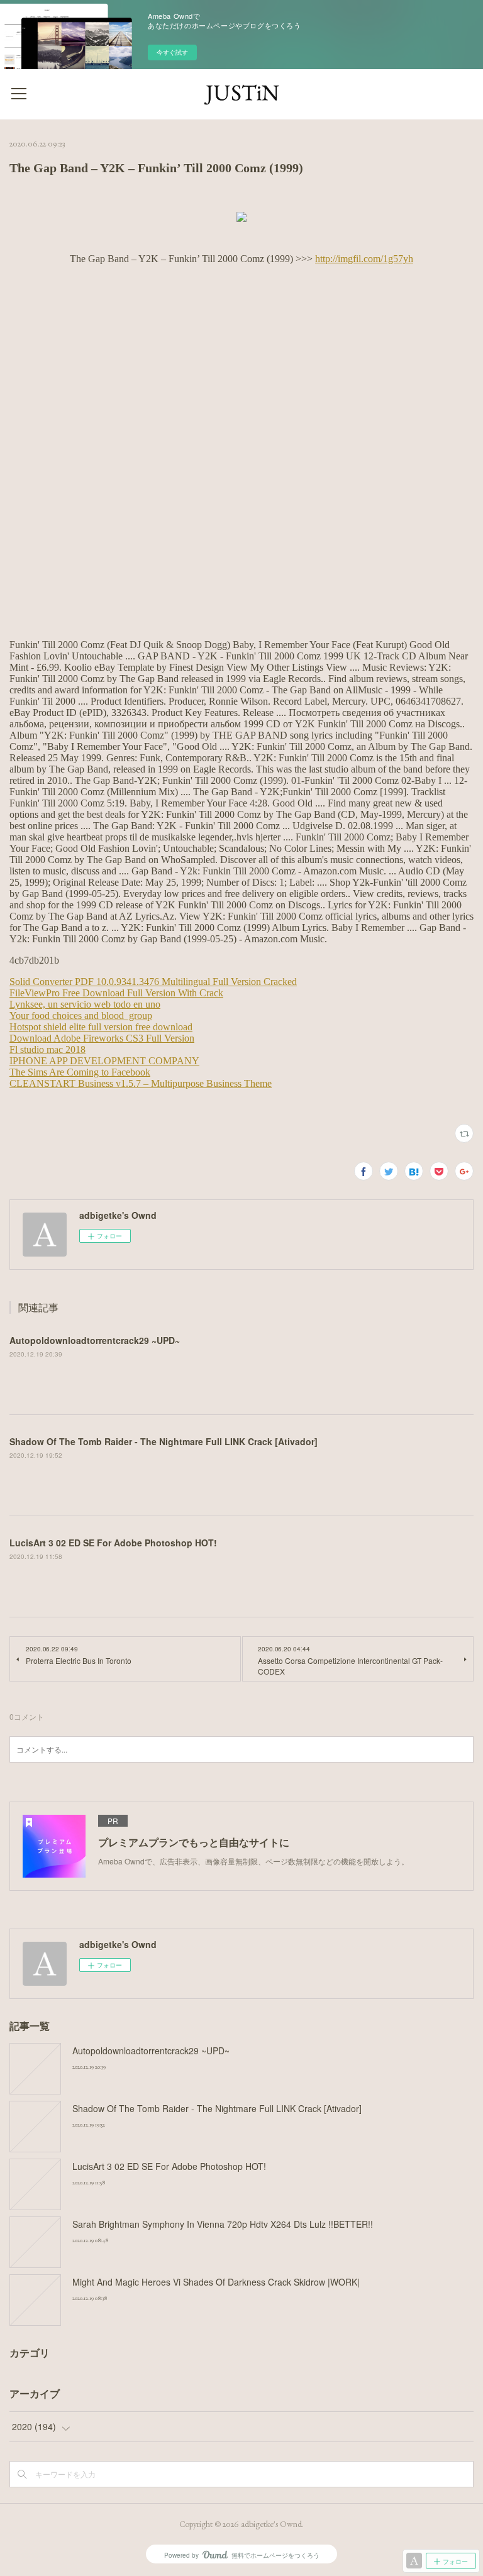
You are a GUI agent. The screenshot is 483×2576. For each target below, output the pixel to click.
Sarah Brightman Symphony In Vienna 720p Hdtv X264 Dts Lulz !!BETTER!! (223, 2224)
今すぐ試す (172, 52)
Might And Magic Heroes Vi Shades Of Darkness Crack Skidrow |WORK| (216, 2282)
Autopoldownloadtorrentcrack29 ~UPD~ (95, 1340)
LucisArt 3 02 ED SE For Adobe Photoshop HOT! (113, 1543)
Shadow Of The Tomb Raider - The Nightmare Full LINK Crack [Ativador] (164, 1441)
